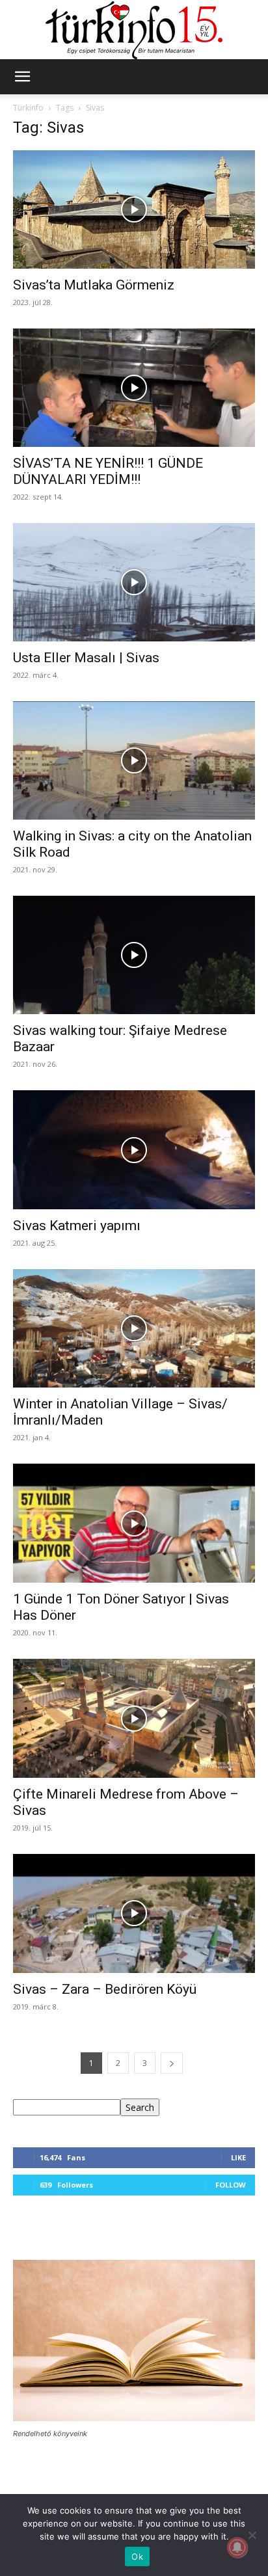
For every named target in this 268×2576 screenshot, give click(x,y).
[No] (252, 2535)
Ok (137, 2556)
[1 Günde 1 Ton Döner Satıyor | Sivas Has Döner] (134, 1523)
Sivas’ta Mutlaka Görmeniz (94, 285)
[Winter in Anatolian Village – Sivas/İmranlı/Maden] (134, 1328)
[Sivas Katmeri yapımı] (134, 1149)
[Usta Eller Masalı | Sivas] (134, 582)
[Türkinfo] (134, 30)
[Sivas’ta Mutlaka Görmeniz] (134, 209)
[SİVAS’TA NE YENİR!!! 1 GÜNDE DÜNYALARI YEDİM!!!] (134, 388)
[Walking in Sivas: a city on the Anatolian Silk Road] (134, 760)
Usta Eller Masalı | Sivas (86, 658)
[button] (22, 77)
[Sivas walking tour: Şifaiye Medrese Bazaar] (134, 955)
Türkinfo (28, 108)
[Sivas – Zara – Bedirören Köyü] (134, 1914)
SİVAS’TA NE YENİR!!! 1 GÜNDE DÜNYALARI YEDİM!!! (108, 471)
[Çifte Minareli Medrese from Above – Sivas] (134, 1718)
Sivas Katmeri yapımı (77, 1226)
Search (140, 2107)
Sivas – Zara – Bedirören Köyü (105, 1989)
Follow (231, 2185)
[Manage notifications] (237, 2547)
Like (238, 2157)
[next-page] (172, 2063)
